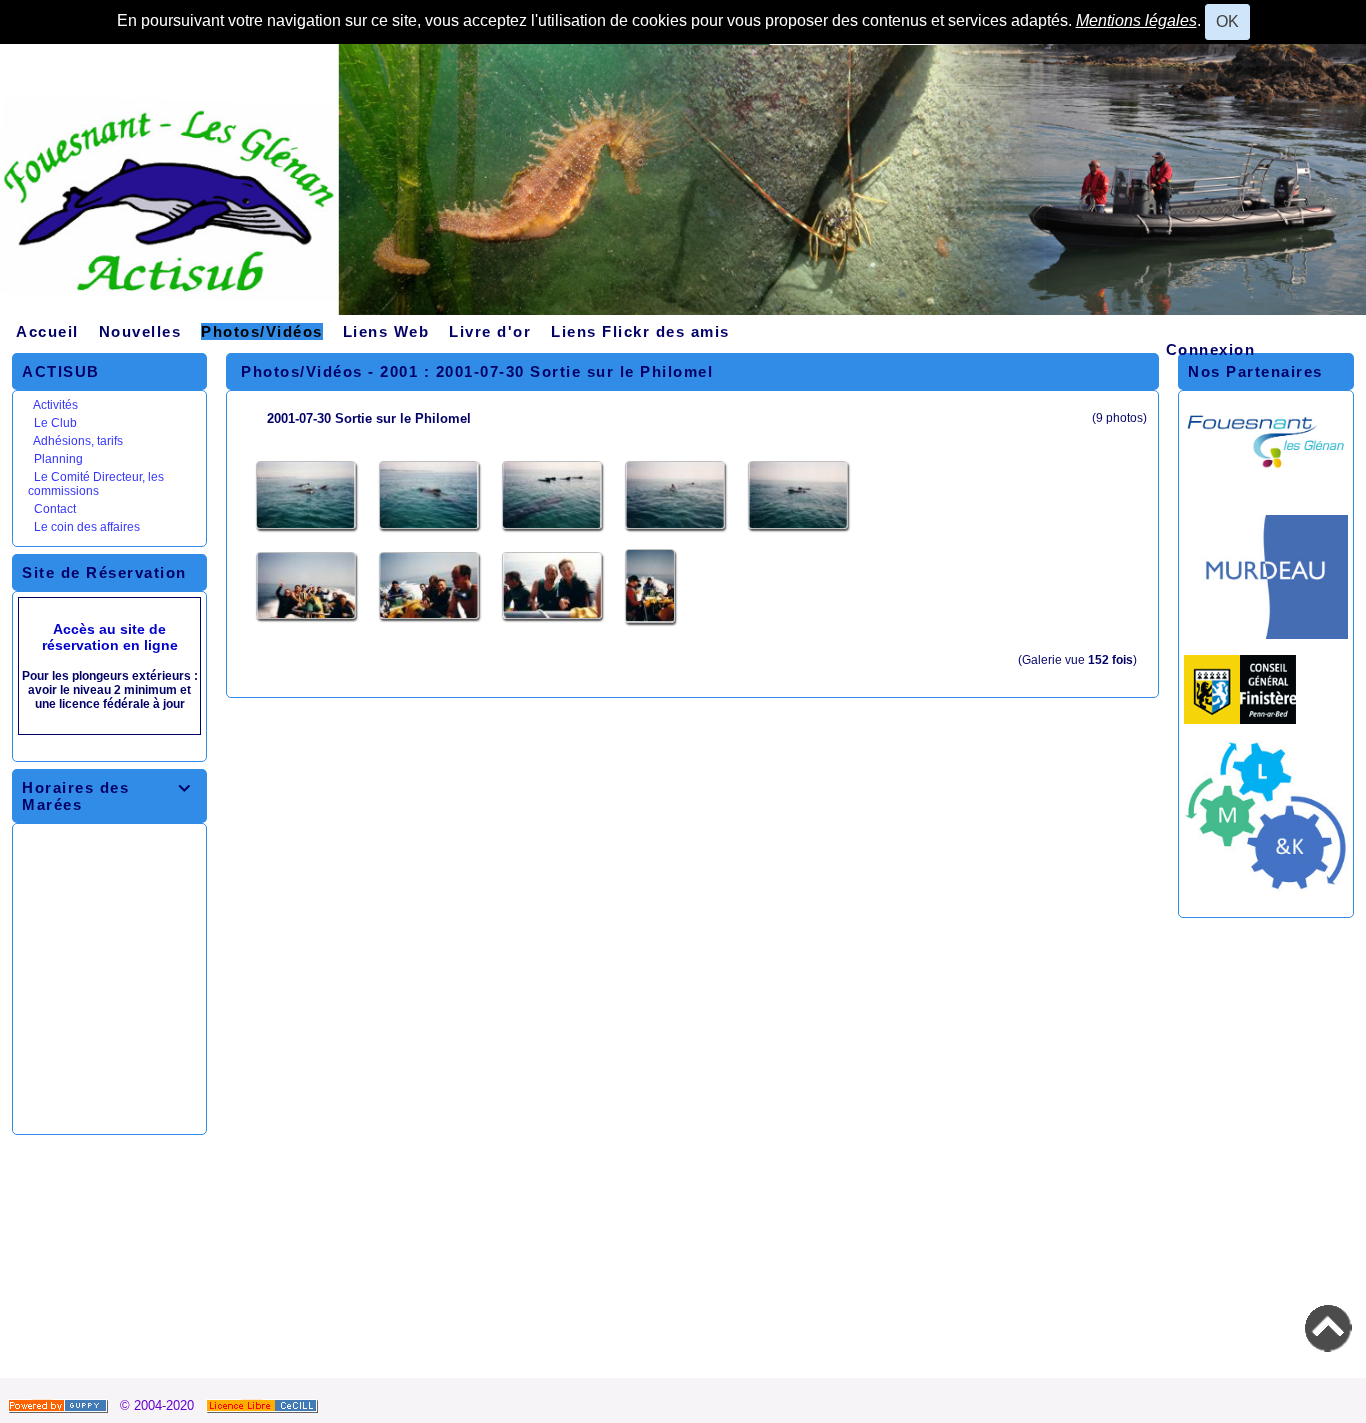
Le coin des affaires (87, 527)
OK (1227, 21)
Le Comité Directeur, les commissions (96, 484)
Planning (58, 459)
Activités (55, 405)
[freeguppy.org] (60, 1405)
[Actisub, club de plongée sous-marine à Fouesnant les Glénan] (683, 186)
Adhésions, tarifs (78, 441)
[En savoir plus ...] (264, 1405)
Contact (55, 509)
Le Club (55, 423)
